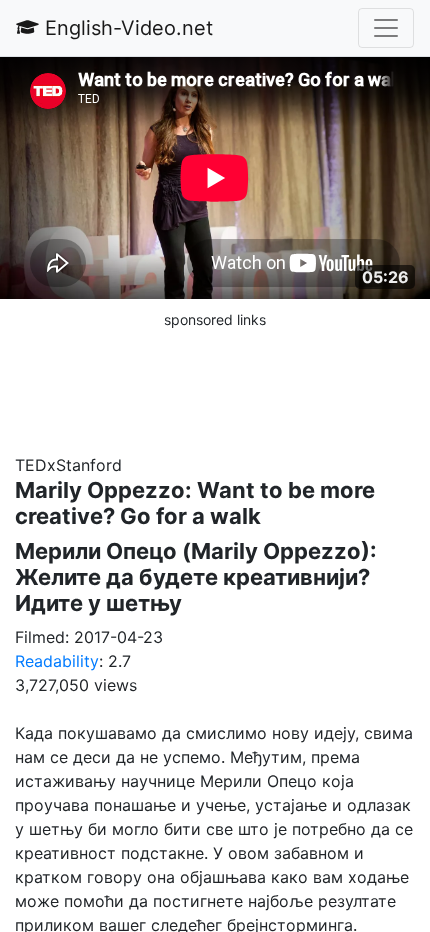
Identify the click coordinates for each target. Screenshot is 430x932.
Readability (57, 661)
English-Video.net (126, 28)
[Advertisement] (215, 381)
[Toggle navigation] (386, 28)
